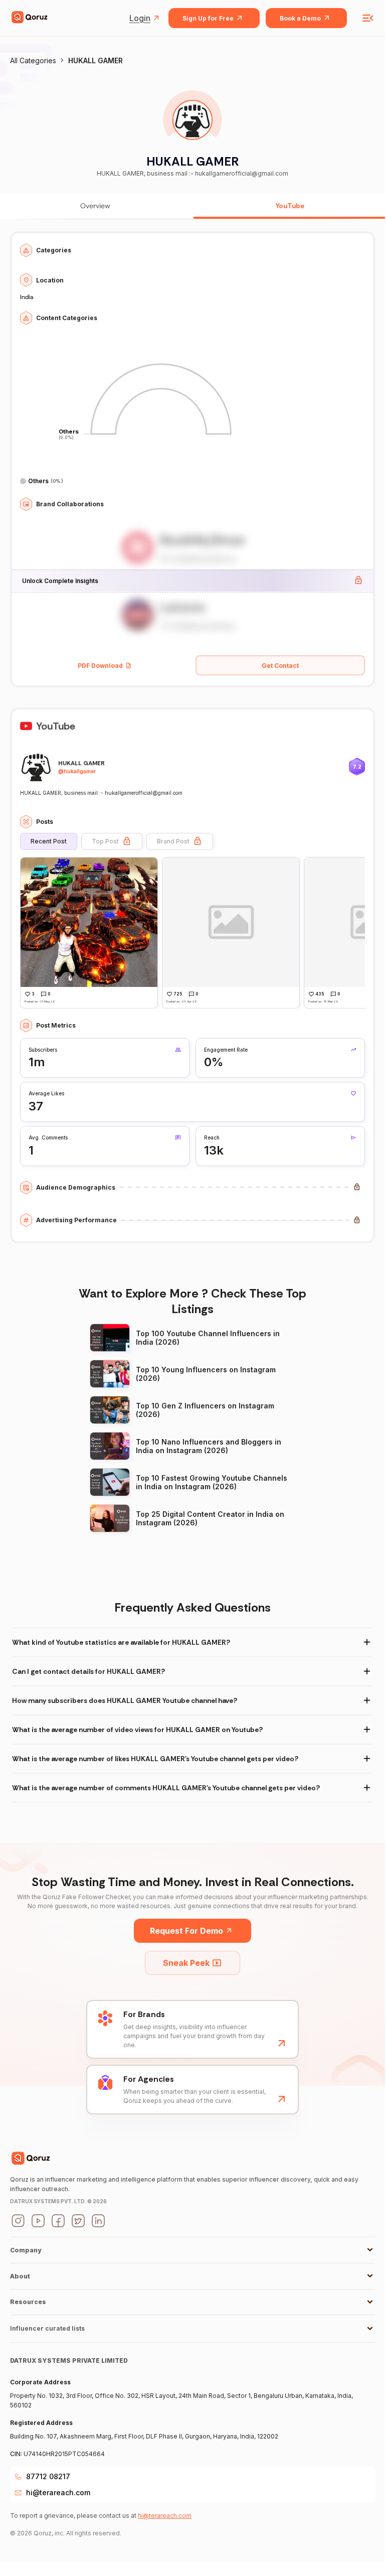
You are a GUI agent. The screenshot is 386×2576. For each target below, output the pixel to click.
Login (140, 18)
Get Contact (280, 666)
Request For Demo (186, 1931)
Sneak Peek (186, 1963)
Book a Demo (300, 18)
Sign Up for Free (208, 18)
